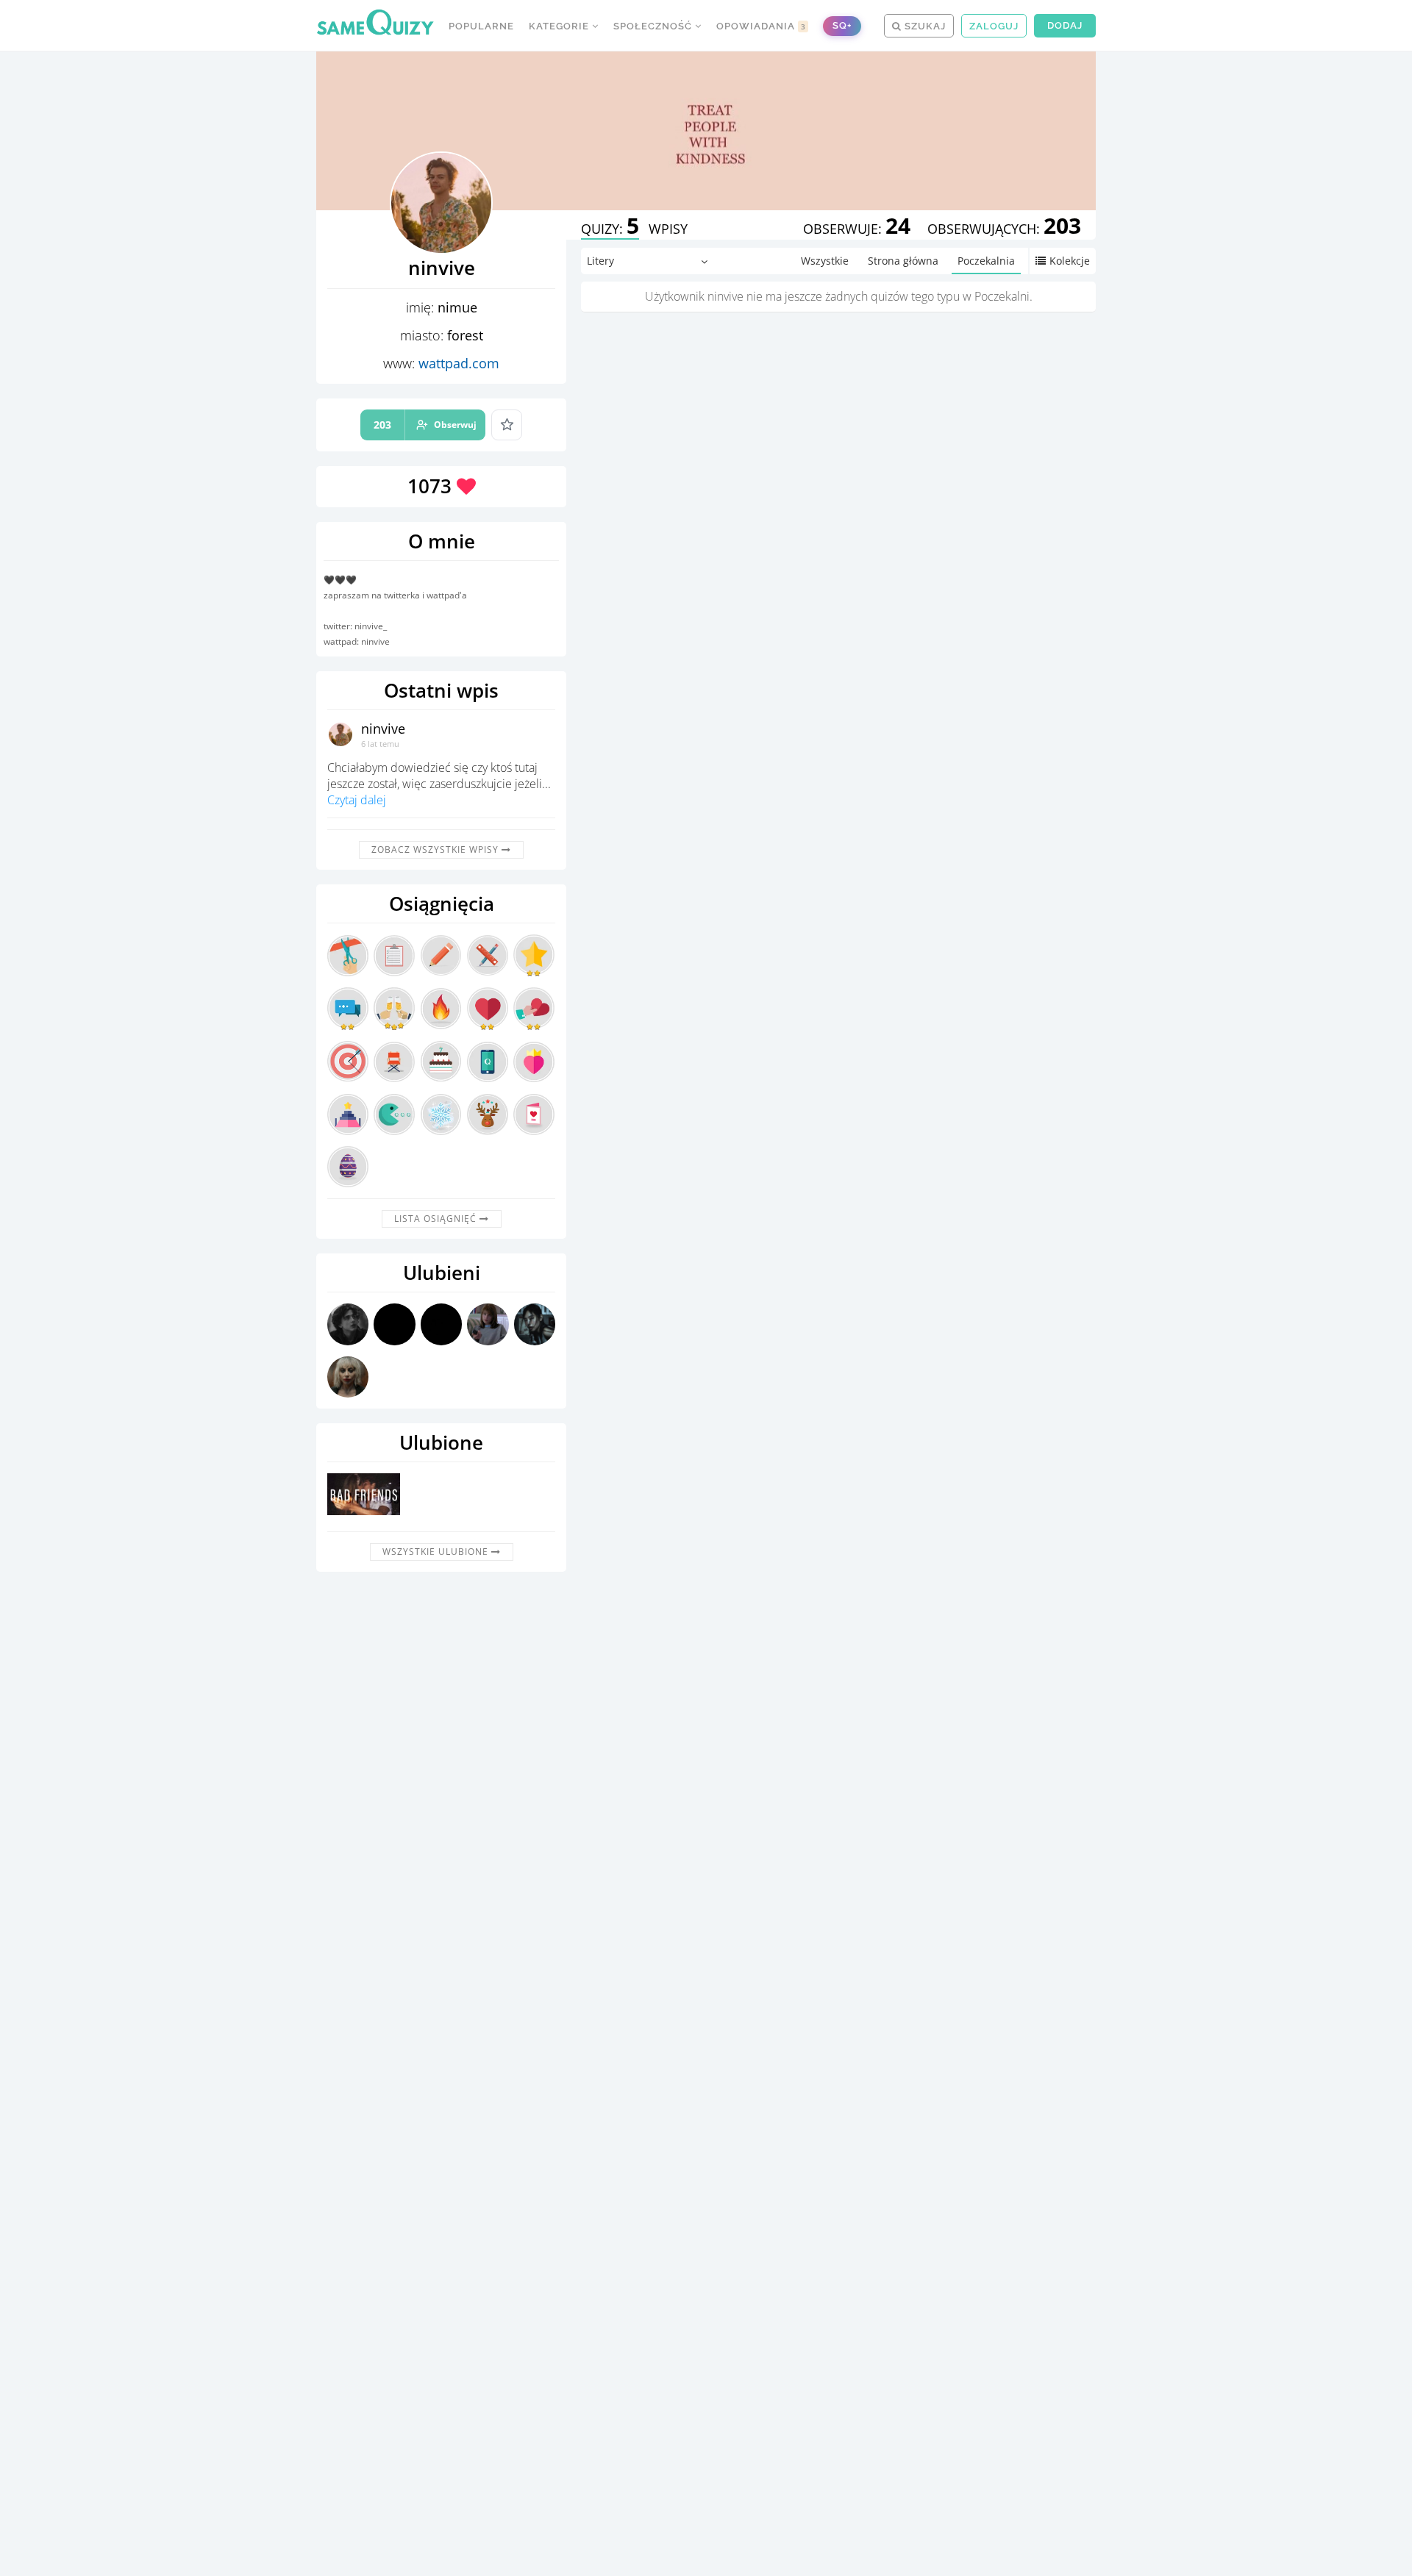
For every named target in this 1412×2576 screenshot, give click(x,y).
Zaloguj (994, 26)
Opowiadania (761, 26)
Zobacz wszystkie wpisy (436, 849)
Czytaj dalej (357, 800)
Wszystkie (825, 261)
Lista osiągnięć (437, 1219)
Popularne (481, 26)
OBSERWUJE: (857, 229)
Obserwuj (425, 425)
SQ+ (842, 25)
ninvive (383, 729)
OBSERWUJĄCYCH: (1004, 229)
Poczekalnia (986, 261)
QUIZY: (610, 229)
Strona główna (903, 261)
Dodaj (1065, 25)
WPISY (668, 229)
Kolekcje (1070, 261)
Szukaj (924, 26)
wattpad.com (459, 363)
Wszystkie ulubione (437, 1552)
